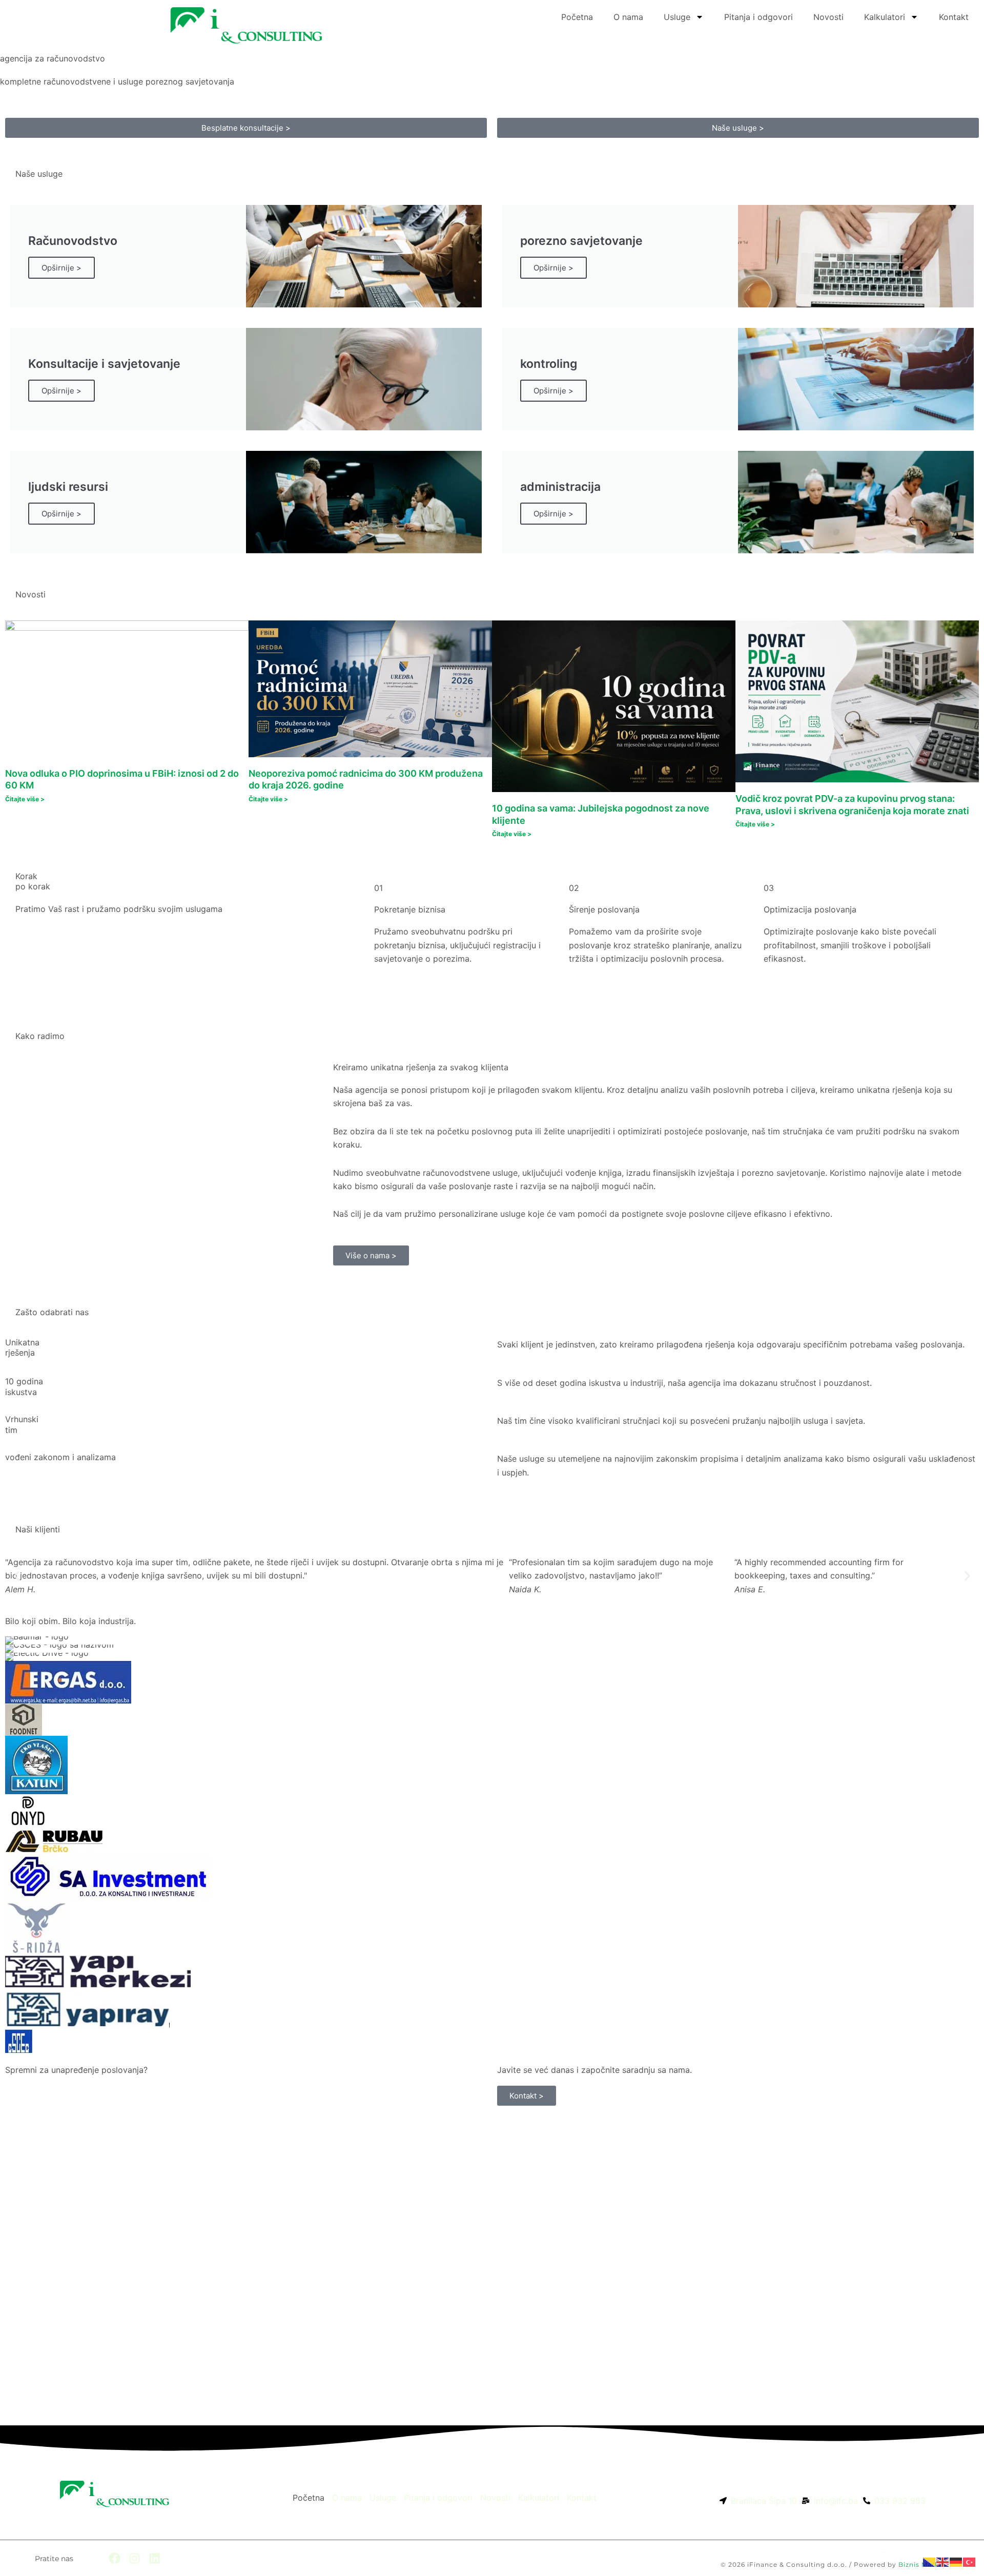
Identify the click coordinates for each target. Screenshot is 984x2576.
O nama (628, 17)
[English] (943, 2562)
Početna (577, 17)
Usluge (677, 17)
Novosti (828, 17)
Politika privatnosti (845, 2552)
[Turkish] (970, 2562)
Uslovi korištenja (916, 2552)
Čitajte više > (25, 799)
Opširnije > (61, 268)
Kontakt (954, 17)
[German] (956, 2562)
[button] (17, 1576)
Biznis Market (922, 2564)
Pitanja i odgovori (758, 17)
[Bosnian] (930, 2562)
